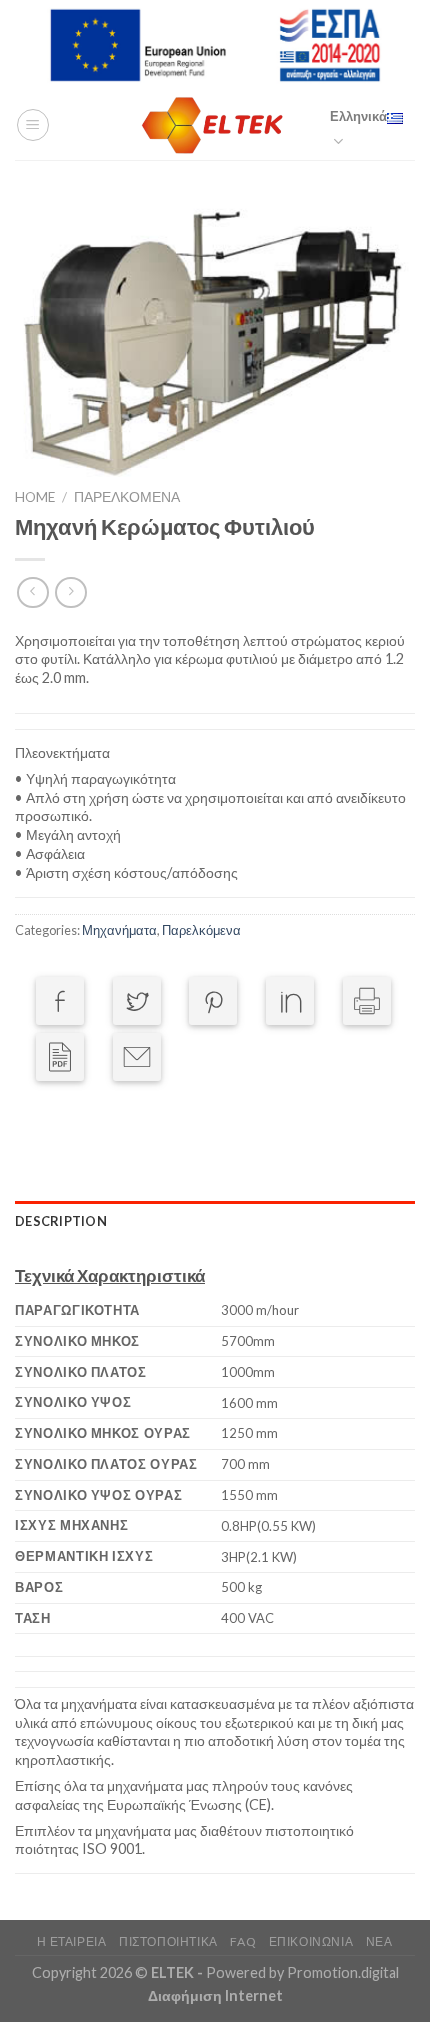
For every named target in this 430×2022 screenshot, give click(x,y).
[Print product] (367, 1001)
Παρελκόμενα (127, 497)
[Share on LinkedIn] (290, 1001)
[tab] (215, 1221)
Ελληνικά (358, 116)
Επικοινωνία (311, 1941)
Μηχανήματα (119, 930)
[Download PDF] (60, 1057)
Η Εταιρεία (71, 1941)
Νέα (379, 1941)
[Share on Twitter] (137, 1001)
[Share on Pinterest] (213, 1001)
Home (35, 497)
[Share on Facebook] (60, 1001)
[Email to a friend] (137, 1057)
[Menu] (33, 125)
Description (61, 1221)
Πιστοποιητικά (168, 1941)
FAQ (243, 1941)
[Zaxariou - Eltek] (215, 125)
